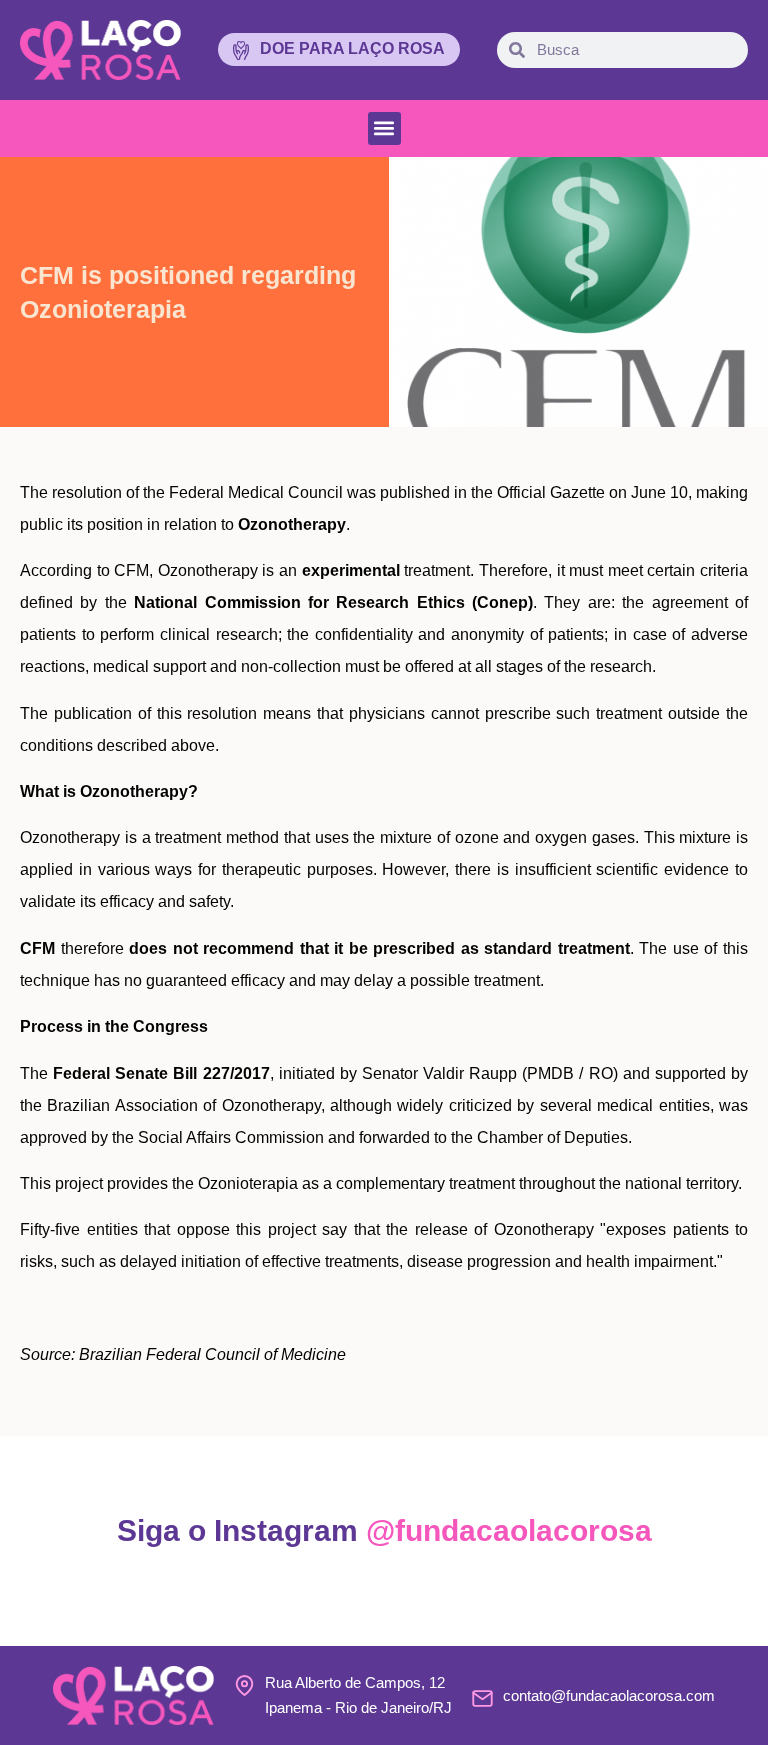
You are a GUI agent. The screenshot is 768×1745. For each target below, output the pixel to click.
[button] (384, 128)
